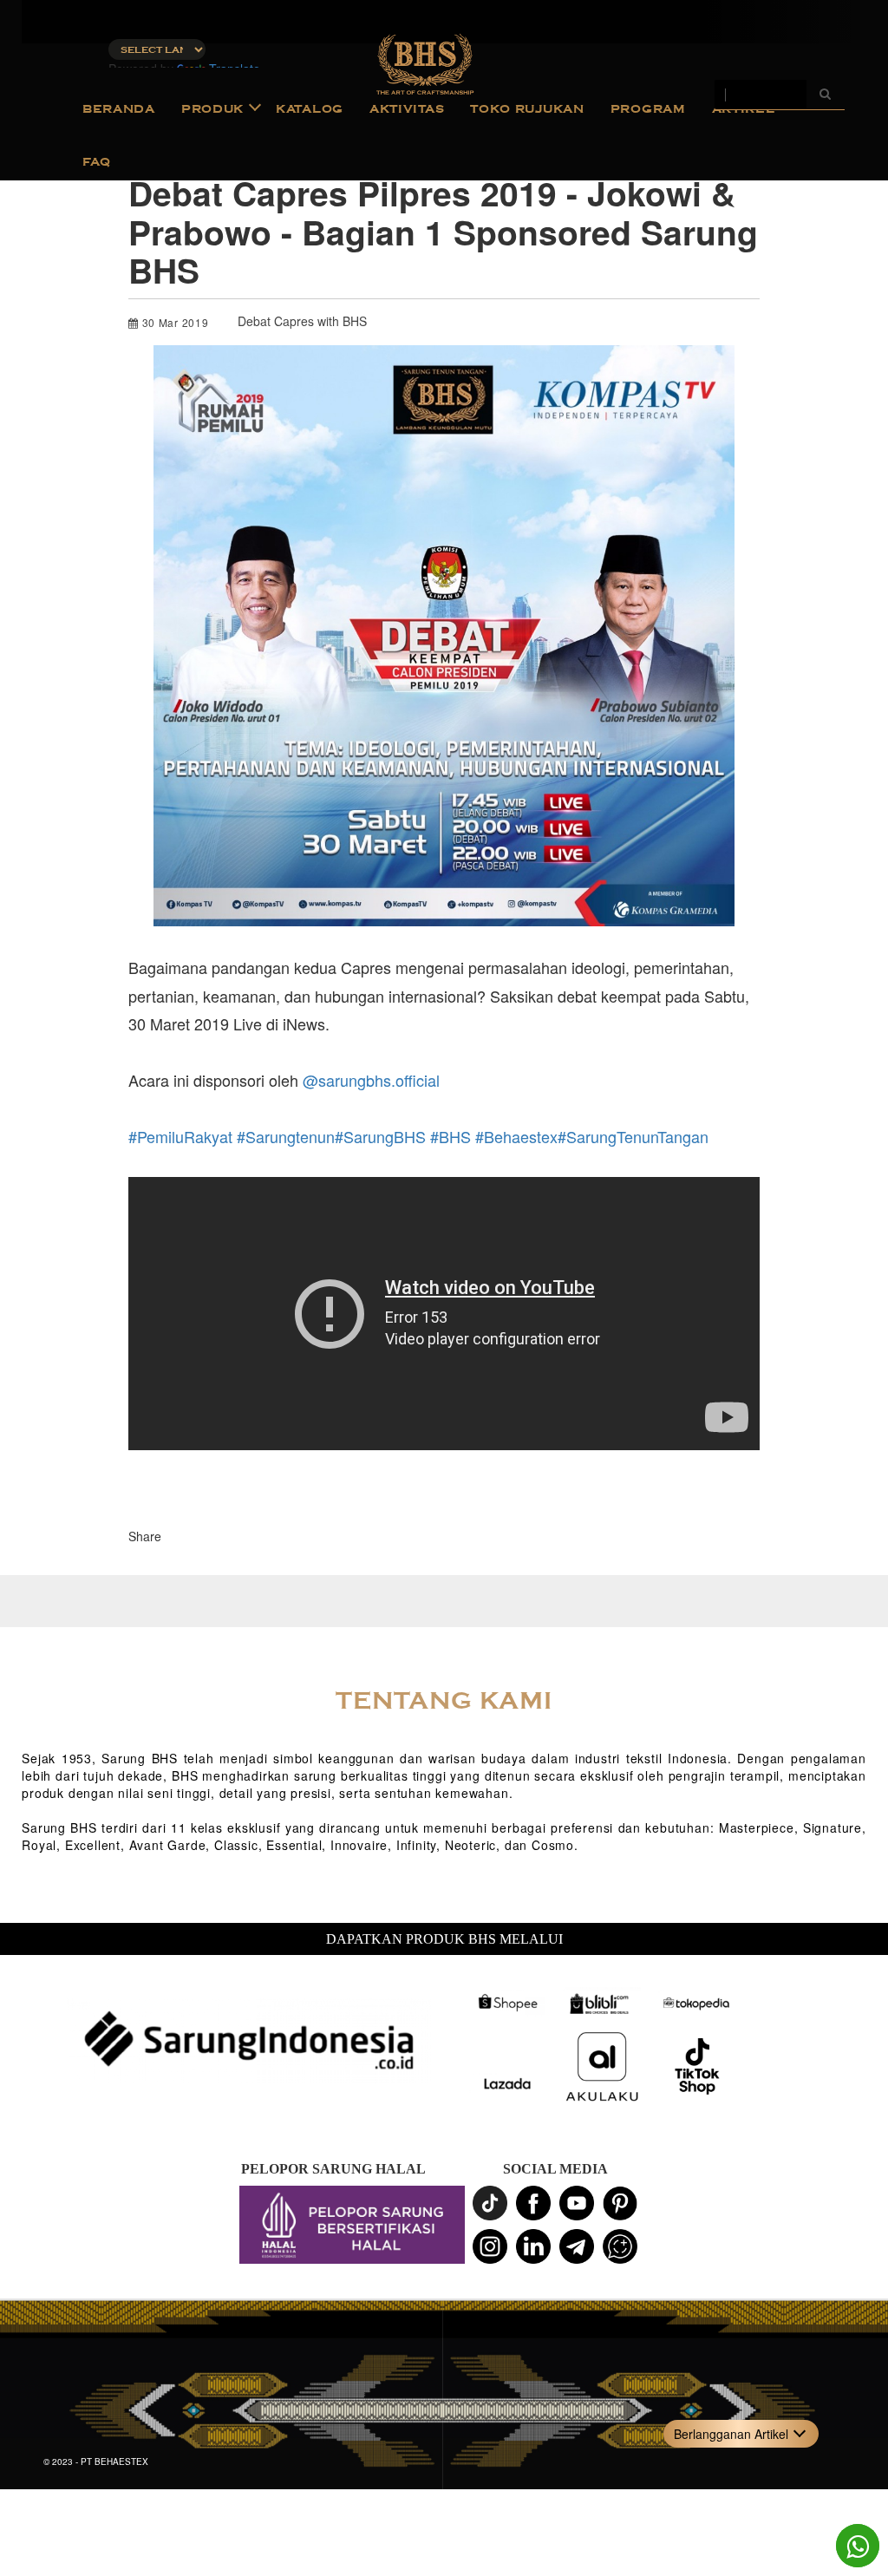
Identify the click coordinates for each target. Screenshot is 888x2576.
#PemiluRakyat (180, 1136)
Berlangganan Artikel (731, 2434)
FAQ (97, 162)
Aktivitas (407, 109)
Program (648, 109)
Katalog (310, 109)
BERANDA (119, 109)
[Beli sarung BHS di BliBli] (602, 2003)
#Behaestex (516, 1136)
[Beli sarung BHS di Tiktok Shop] (697, 2067)
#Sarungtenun (286, 1136)
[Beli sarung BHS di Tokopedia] (697, 2003)
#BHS (451, 1136)
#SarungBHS (380, 1136)
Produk (212, 109)
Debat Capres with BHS (302, 321)
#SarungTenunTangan (633, 1136)
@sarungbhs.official (371, 1080)
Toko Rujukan (527, 109)
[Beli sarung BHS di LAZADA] (506, 2084)
